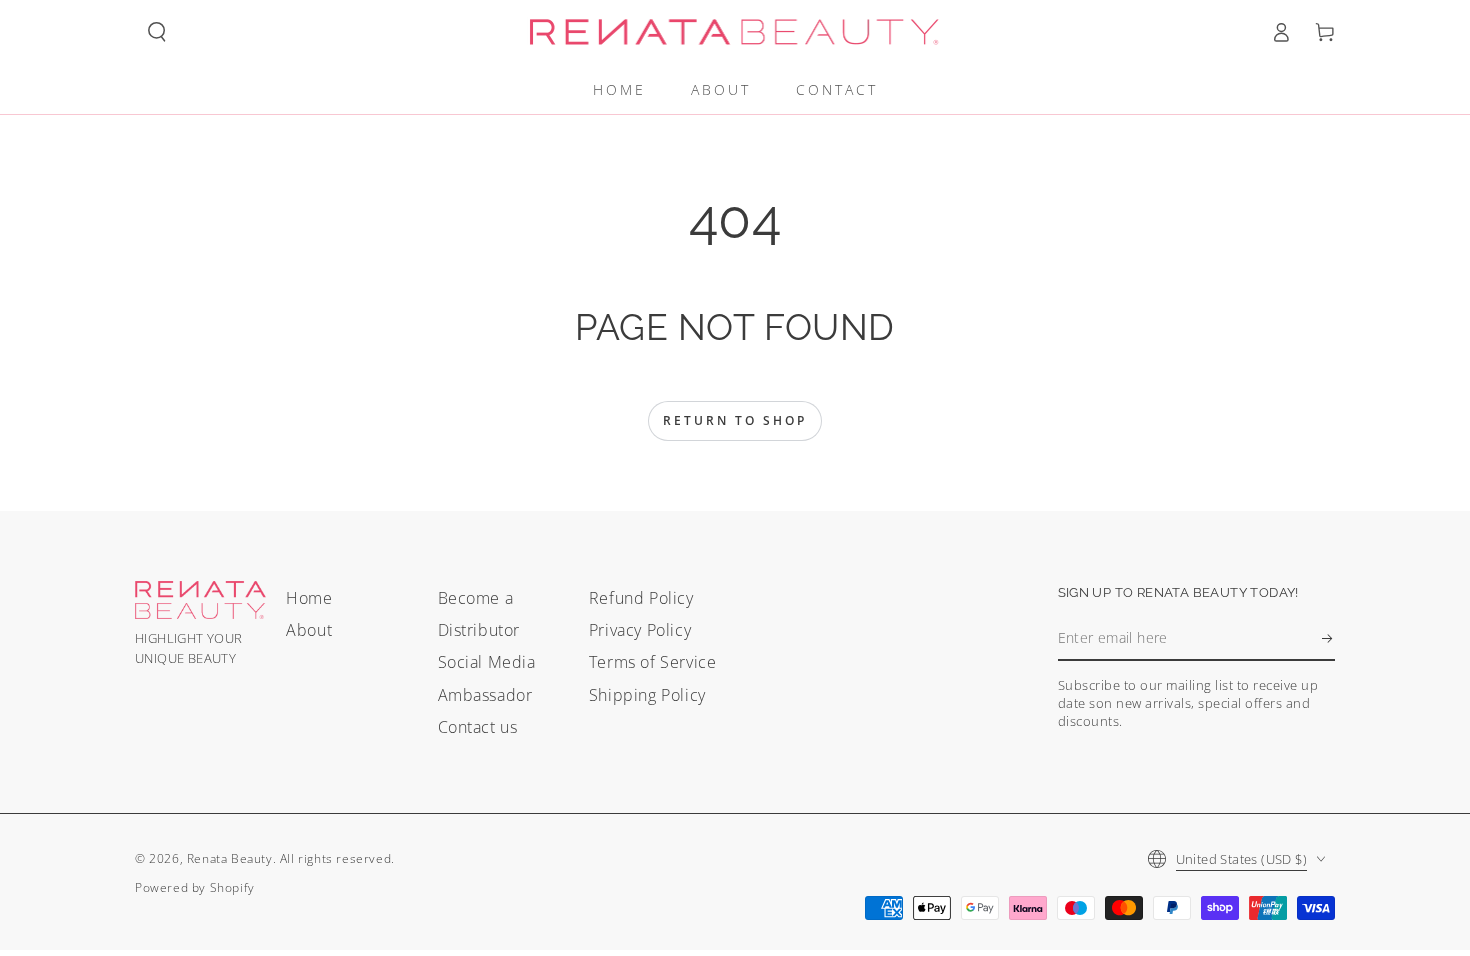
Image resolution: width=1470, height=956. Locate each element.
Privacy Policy (640, 630)
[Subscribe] (1328, 638)
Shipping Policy (647, 695)
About (309, 630)
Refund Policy (641, 598)
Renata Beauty (230, 858)
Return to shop (735, 420)
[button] (157, 32)
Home (309, 598)
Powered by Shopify (195, 887)
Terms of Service (653, 662)
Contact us (478, 727)
